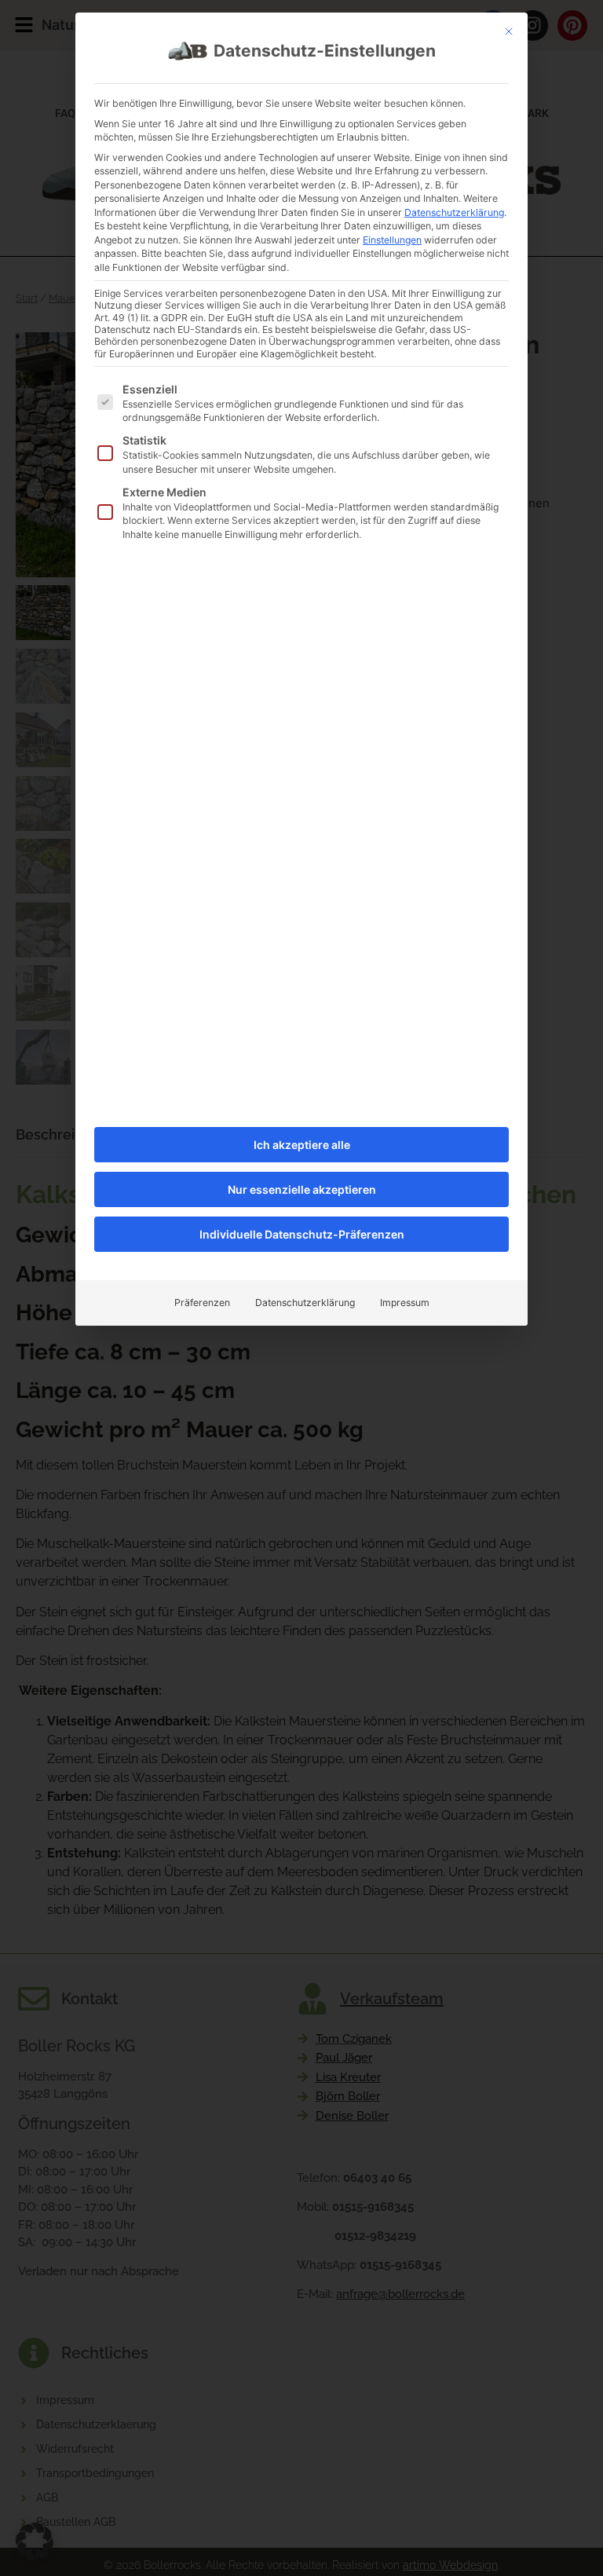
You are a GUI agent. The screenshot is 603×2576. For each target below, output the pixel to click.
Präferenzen (202, 1303)
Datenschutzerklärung (454, 212)
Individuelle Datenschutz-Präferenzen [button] (302, 1234)
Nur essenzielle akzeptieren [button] (302, 1189)
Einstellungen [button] (392, 240)
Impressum (405, 1303)
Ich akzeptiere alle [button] (302, 1145)
